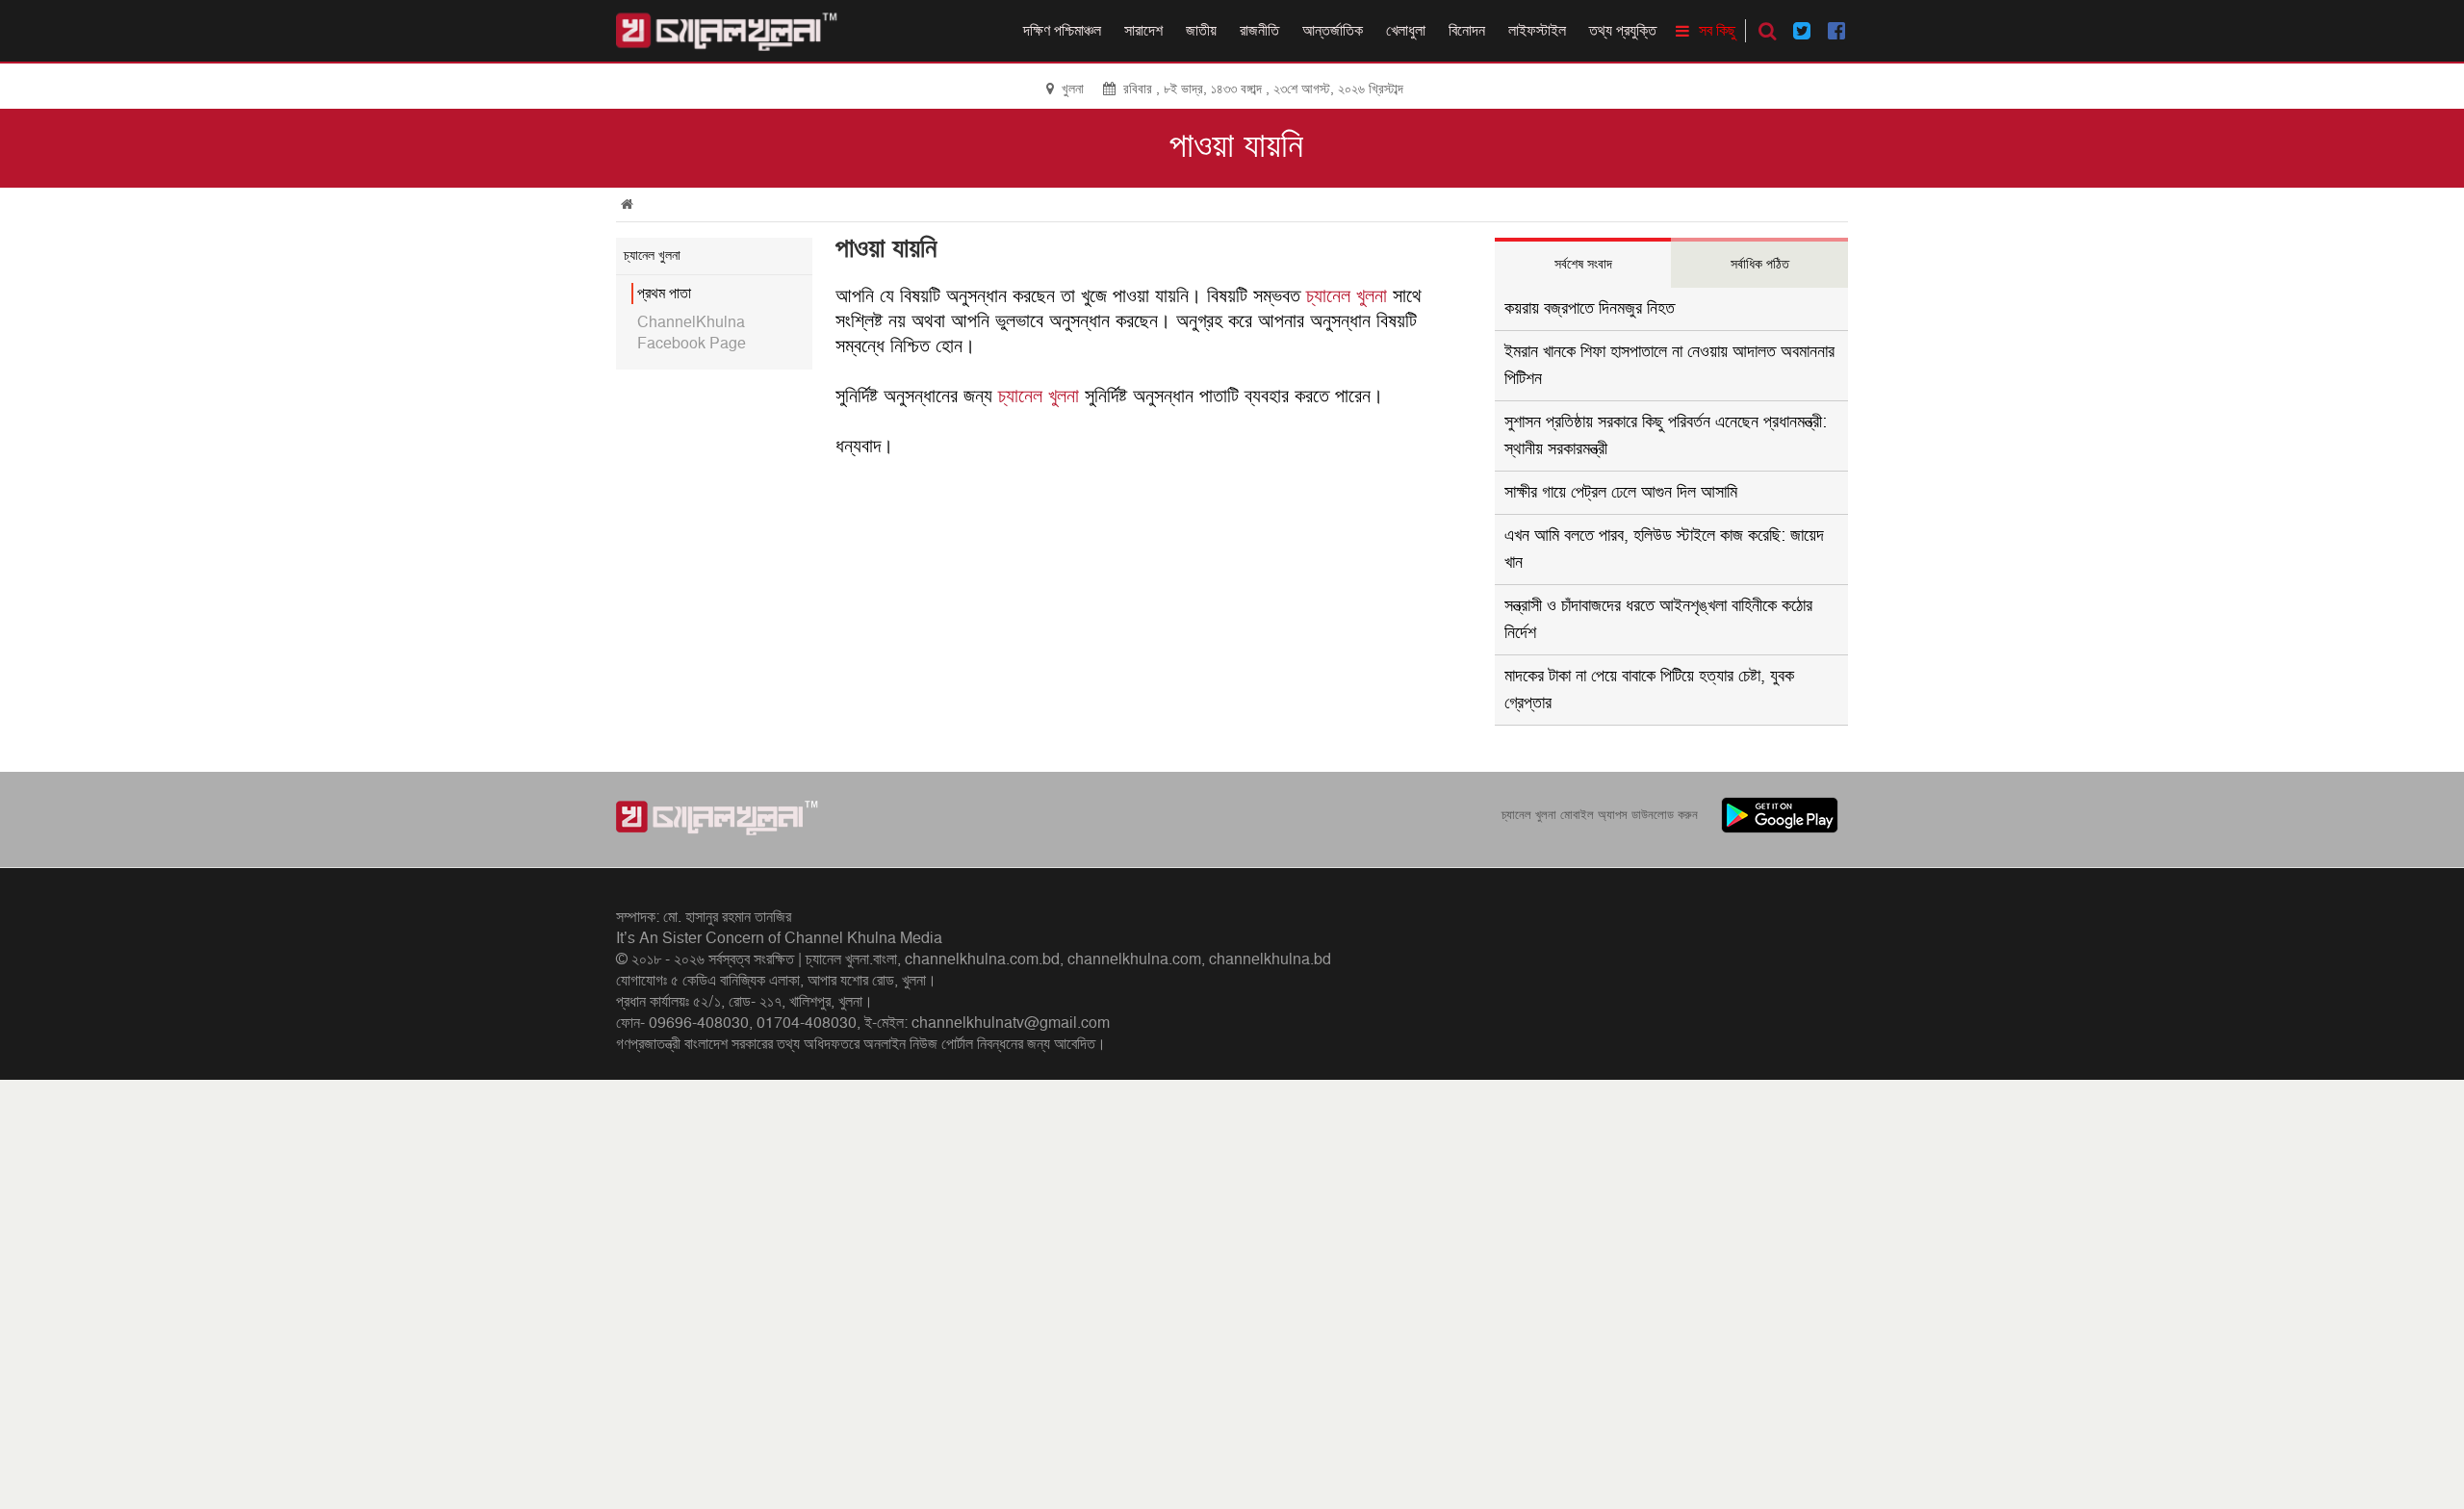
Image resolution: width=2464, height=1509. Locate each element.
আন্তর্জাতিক (1333, 31)
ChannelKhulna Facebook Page (692, 333)
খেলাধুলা (1406, 31)
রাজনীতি (1259, 31)
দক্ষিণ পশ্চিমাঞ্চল (1062, 31)
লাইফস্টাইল (1537, 31)
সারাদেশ (1143, 31)
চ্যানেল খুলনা (1347, 296)
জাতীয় (1201, 31)
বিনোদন (1467, 31)
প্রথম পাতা (664, 294)
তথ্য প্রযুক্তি (1623, 31)
